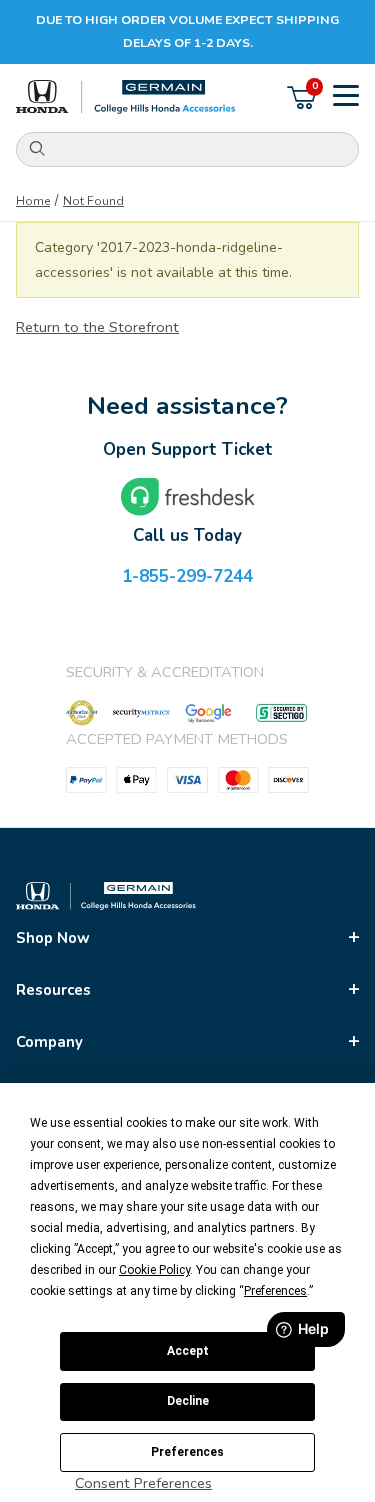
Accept (188, 1351)
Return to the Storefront (97, 327)
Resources (53, 990)
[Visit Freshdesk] (188, 497)
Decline (188, 1401)
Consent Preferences (143, 1483)
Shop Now (53, 938)
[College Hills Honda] (126, 97)
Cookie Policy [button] (154, 1270)
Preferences (187, 1452)
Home (33, 201)
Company (49, 1042)
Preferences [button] (275, 1291)
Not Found (93, 201)
